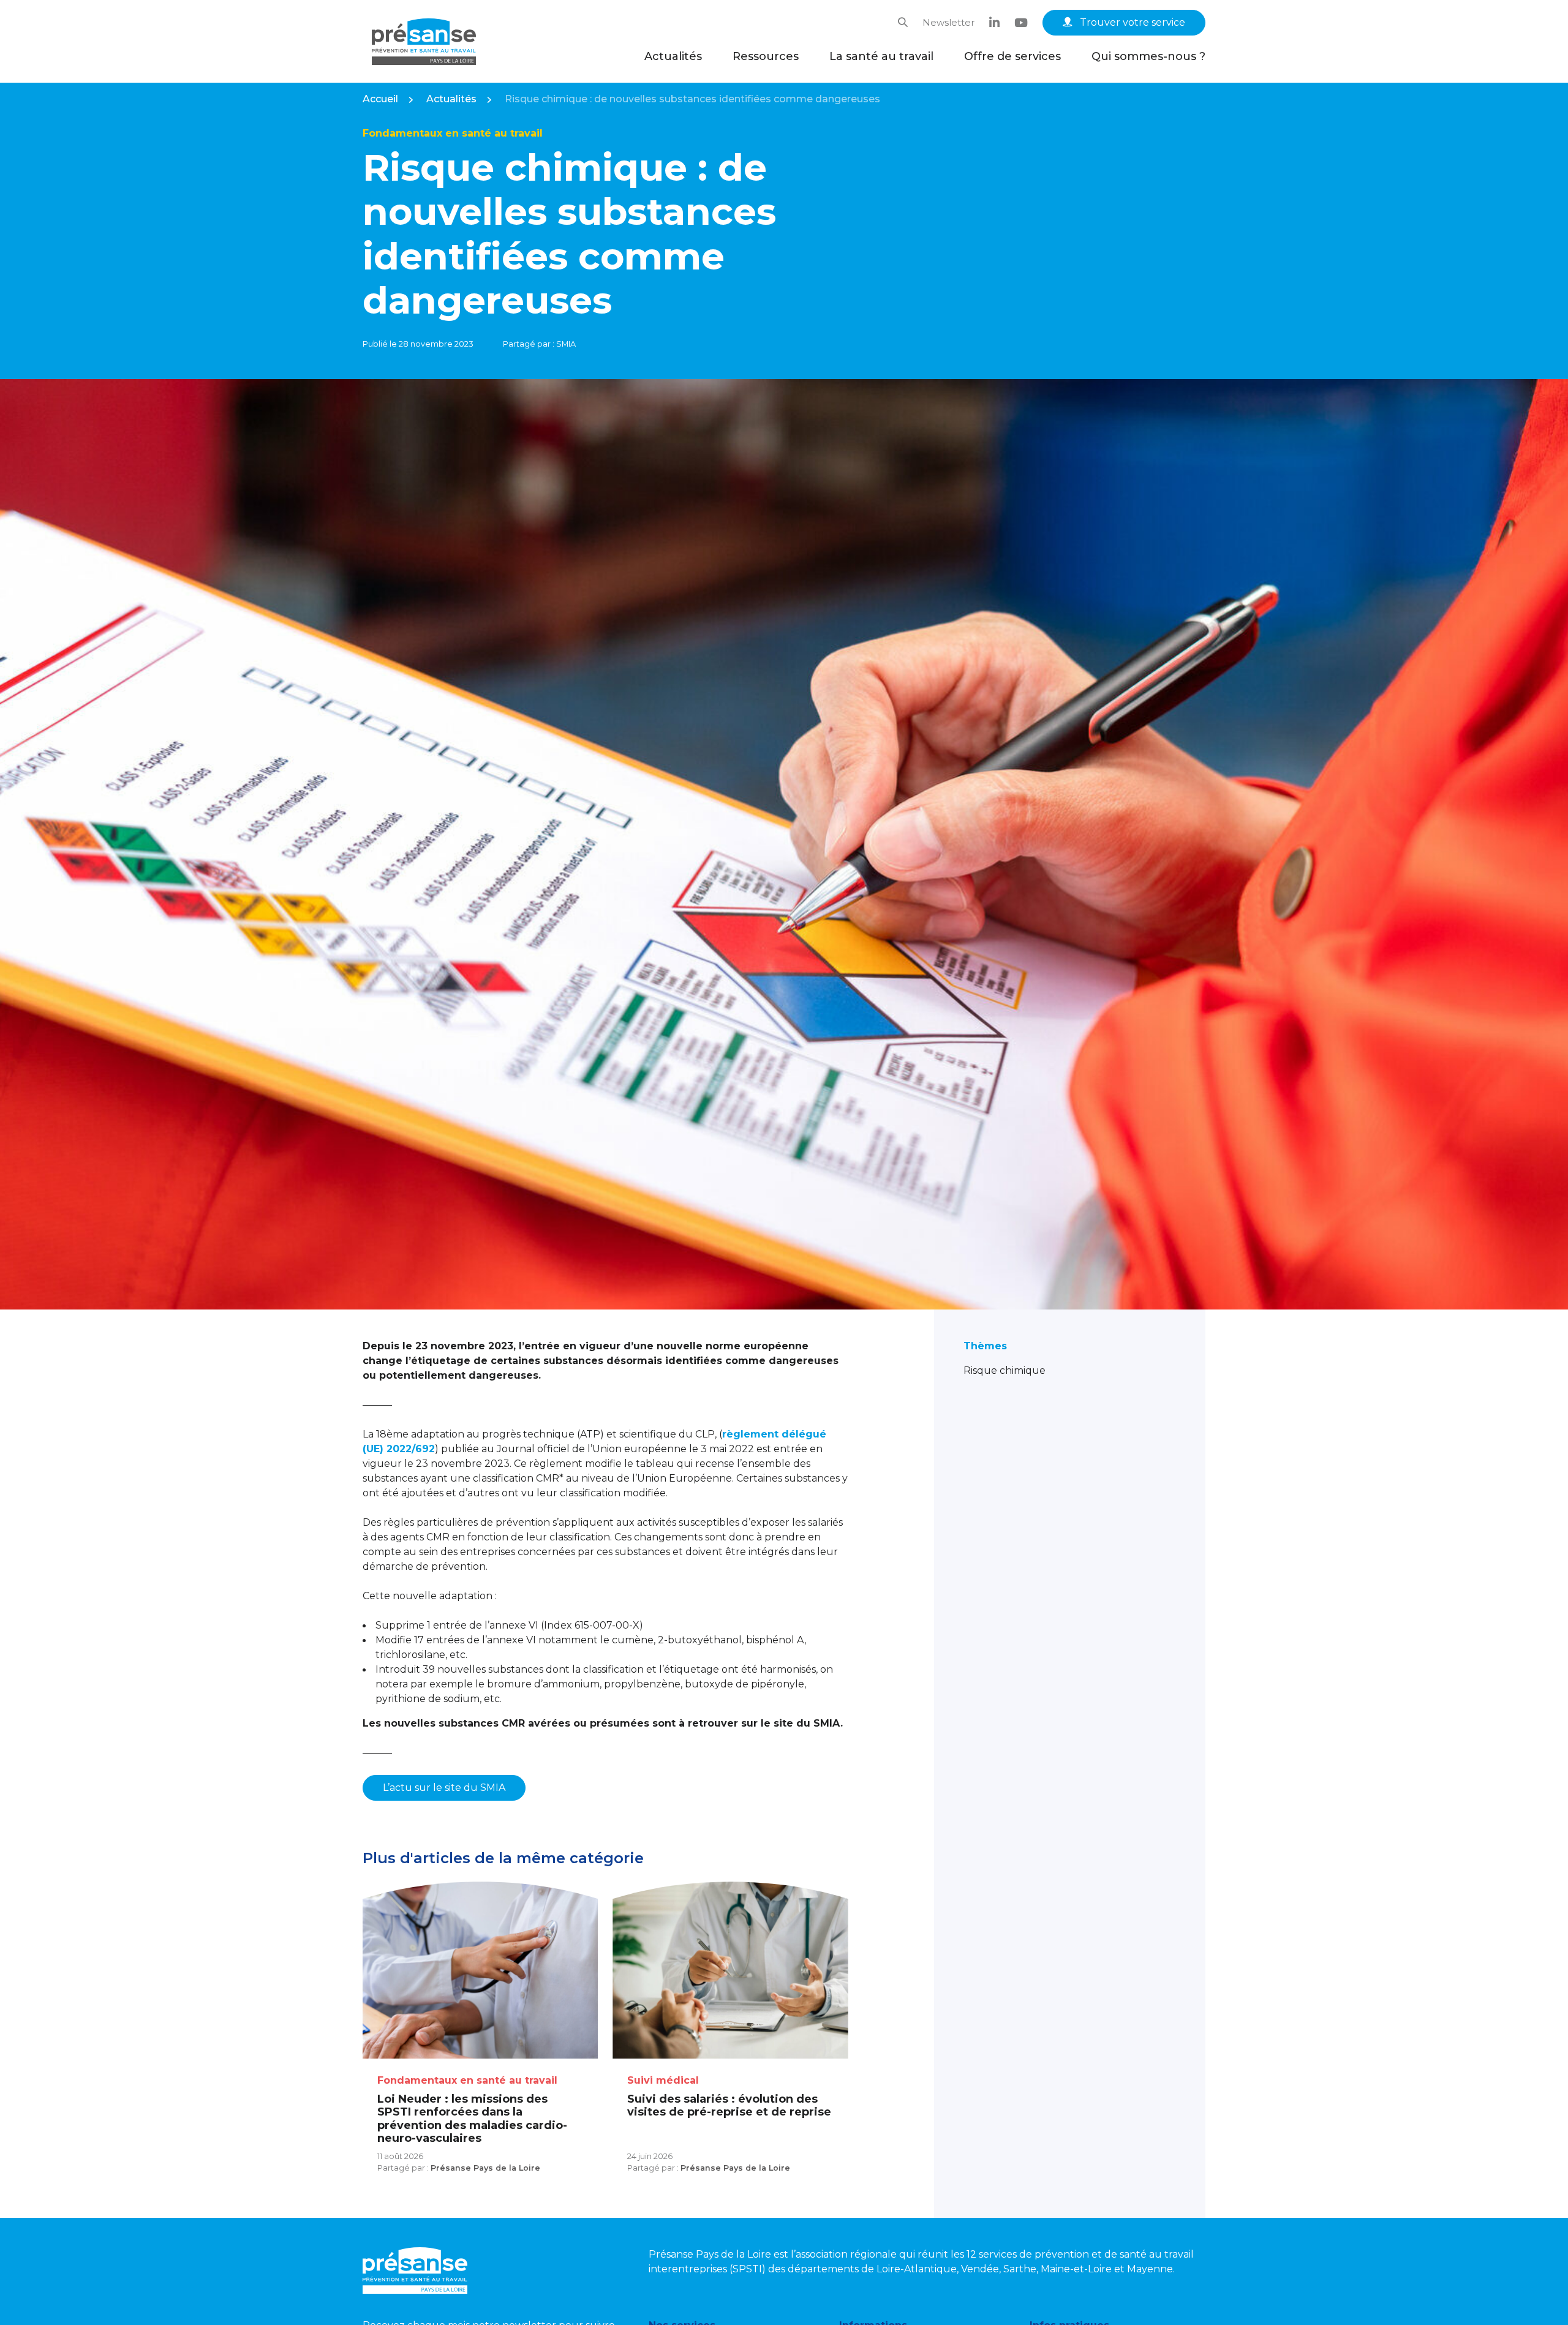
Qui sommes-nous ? (1148, 56)
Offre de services (1012, 56)
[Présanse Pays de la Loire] (424, 42)
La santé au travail (881, 56)
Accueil (380, 99)
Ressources (766, 56)
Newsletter (948, 22)
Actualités (673, 56)
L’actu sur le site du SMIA (444, 1788)
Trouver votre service (1131, 22)
